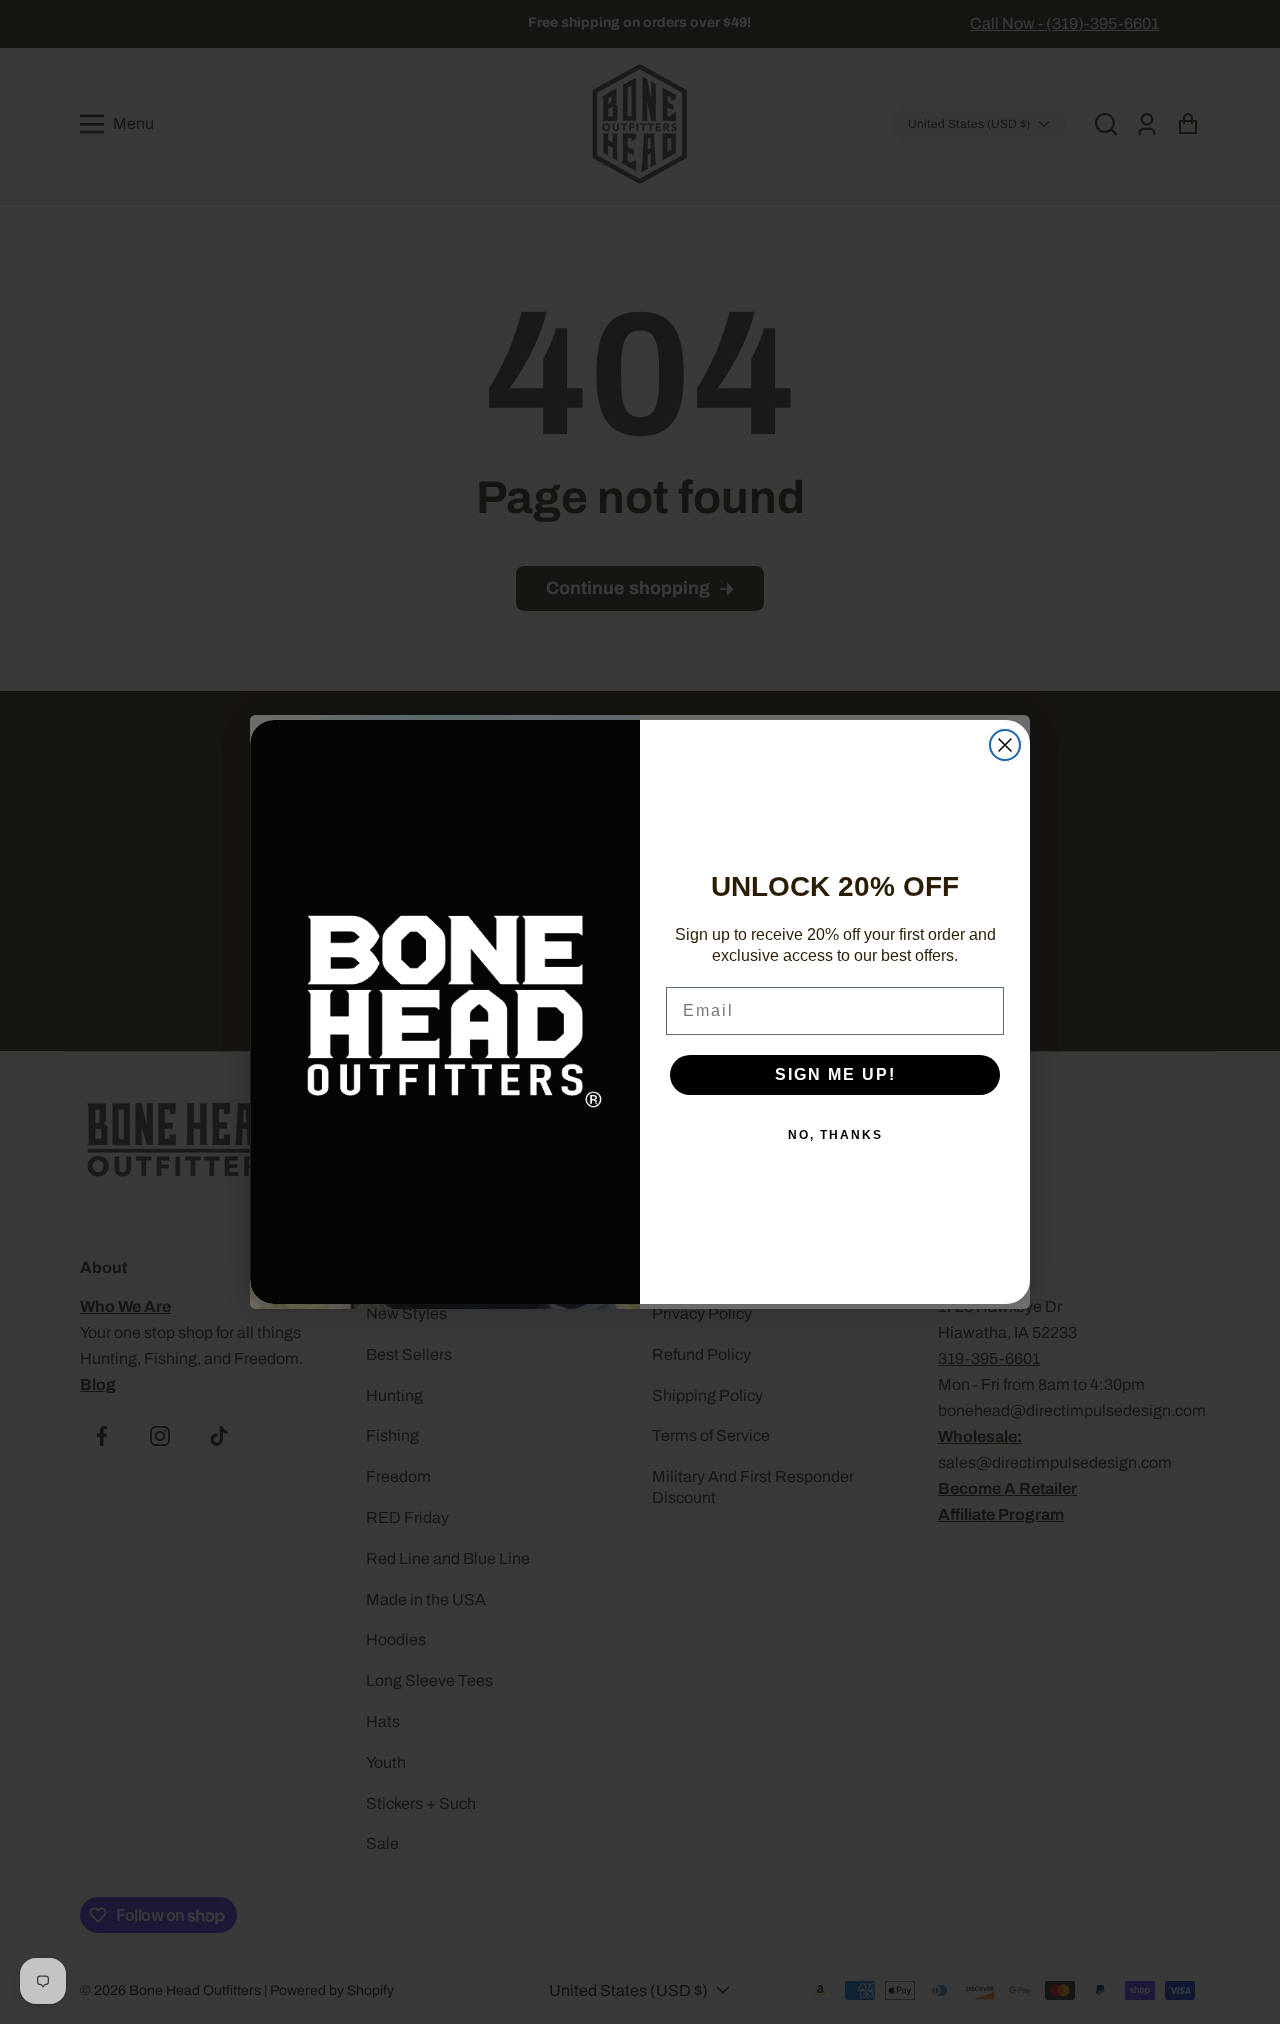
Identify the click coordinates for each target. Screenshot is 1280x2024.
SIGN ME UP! (835, 1074)
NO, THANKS (835, 1135)
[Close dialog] (1005, 745)
